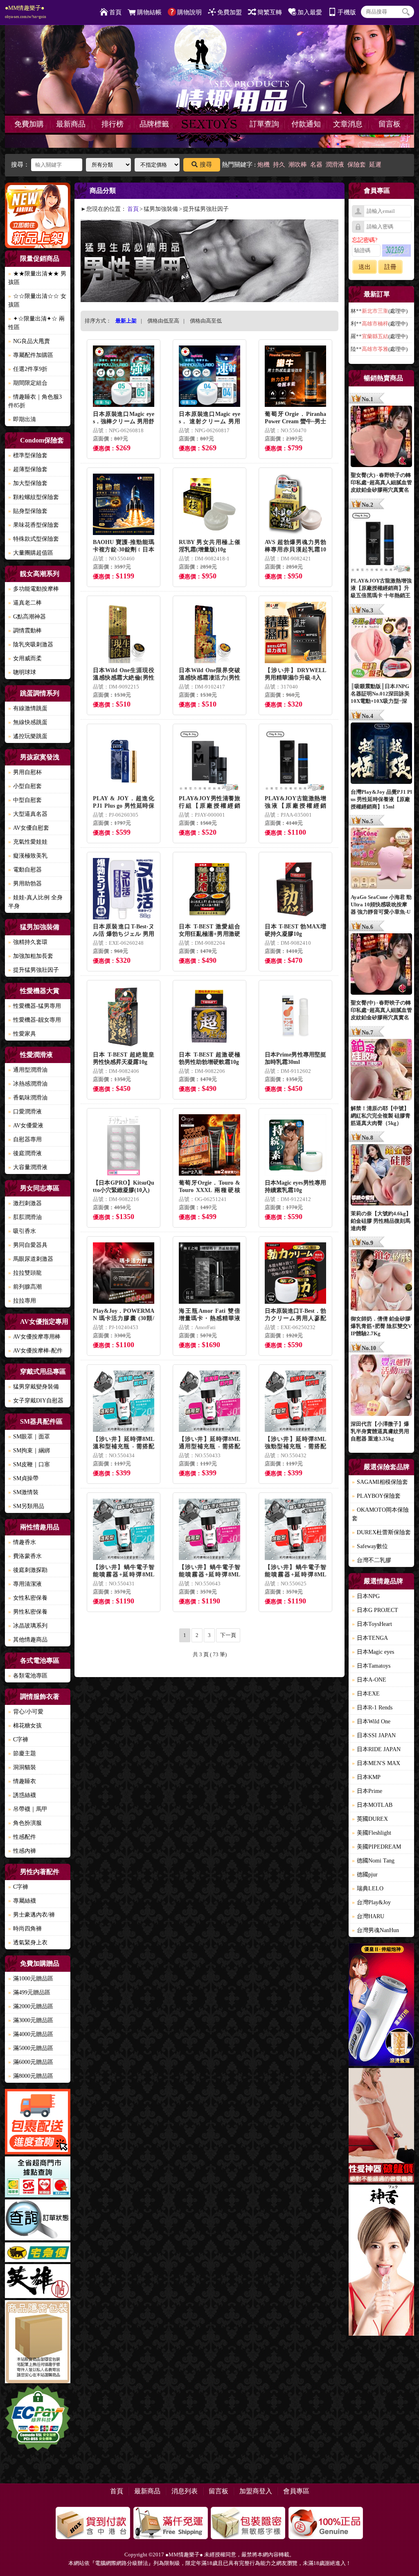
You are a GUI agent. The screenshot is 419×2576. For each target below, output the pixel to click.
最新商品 (71, 124)
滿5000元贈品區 (31, 2048)
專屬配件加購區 (31, 355)
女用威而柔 (25, 658)
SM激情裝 (23, 1492)
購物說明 (189, 12)
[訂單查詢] (38, 2221)
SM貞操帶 (23, 1478)
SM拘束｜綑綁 (29, 1451)
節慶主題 (22, 1753)
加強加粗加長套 (31, 956)
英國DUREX (370, 1819)
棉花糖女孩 (25, 1726)
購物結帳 (149, 12)
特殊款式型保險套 (34, 539)
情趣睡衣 (22, 1781)
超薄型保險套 (28, 469)
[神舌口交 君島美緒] (381, 2261)
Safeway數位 (370, 1546)
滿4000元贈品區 (31, 2034)
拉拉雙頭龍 (25, 1273)
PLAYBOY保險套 (376, 1496)
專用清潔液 (25, 1584)
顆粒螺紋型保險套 (34, 497)
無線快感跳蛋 (28, 722)
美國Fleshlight (372, 1833)
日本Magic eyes (373, 1652)
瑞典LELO (368, 1889)
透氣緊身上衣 (28, 1943)
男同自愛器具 (28, 1245)
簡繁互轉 (270, 12)
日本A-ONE (369, 1680)
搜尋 (206, 165)
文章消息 (348, 124)
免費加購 (29, 124)
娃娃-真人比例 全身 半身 (35, 902)
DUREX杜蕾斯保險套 (381, 1532)
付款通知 (306, 124)
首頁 (115, 12)
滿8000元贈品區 (31, 2076)
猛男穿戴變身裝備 (34, 1387)
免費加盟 (230, 12)
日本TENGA (370, 1638)
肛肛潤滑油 (25, 1217)
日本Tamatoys (371, 1666)
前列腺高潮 (25, 1287)
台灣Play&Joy (371, 1902)
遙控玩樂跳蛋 (28, 736)
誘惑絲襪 (22, 1795)
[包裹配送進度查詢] (38, 2123)
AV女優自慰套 (29, 828)
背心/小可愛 (26, 1712)
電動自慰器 (25, 870)
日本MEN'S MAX (376, 1763)
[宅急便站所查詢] (38, 2253)
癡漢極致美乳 (28, 856)
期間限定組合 (28, 383)
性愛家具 (22, 1034)
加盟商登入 (256, 2491)
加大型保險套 (28, 483)
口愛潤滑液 (25, 1112)
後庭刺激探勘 (28, 1570)
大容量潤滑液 (28, 1167)
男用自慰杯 (25, 772)
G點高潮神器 (27, 617)
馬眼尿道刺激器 (31, 1259)
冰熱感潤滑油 (28, 1084)
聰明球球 (22, 672)
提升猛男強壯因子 (34, 970)
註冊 (390, 267)
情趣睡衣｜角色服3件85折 (35, 401)
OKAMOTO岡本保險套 (380, 1514)
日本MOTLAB (372, 1805)
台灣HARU (368, 1916)
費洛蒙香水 (25, 1556)
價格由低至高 (163, 321)
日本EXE (366, 1694)
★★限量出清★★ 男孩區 (37, 278)
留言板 (390, 124)
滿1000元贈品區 (31, 1979)
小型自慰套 (25, 786)
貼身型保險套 (28, 511)
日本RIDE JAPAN (376, 1749)
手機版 (347, 12)
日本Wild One (371, 1721)
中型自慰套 (25, 800)
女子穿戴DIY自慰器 (36, 1401)
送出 (365, 267)
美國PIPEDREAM (376, 1847)
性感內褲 (22, 1851)
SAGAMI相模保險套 (380, 1482)
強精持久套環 (28, 942)
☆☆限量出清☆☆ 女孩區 (37, 300)
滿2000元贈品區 (31, 2006)
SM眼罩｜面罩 (29, 1437)
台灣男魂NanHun (375, 1930)
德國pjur (365, 1875)
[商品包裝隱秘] (38, 2343)
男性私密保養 (28, 1612)
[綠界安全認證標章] (38, 2419)
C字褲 (18, 1740)
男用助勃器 (25, 884)
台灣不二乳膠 (372, 1560)
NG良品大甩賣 (29, 341)
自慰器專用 (25, 1139)
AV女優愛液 (26, 1125)
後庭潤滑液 (25, 1153)
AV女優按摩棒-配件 (35, 1351)
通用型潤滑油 (28, 1070)
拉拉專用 (22, 1301)
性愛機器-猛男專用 (35, 1006)
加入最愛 (310, 12)
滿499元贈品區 (29, 1992)
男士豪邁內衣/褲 (32, 1915)
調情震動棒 (25, 631)
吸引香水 (22, 1231)
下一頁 (228, 1635)
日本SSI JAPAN (374, 1735)
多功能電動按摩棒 (34, 589)
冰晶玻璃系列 (28, 1626)
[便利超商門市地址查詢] (38, 2178)
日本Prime (367, 1791)
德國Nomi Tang (373, 1861)
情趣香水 (22, 1542)
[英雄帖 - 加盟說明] (38, 2282)
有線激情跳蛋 (28, 708)
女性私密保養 (28, 1598)
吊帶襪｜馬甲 (28, 1809)
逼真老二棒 (25, 603)
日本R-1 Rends (372, 1708)
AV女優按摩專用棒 (34, 1337)
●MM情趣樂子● (26, 12)
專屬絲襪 (22, 1901)
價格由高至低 (206, 321)
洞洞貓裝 (22, 1767)
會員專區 (296, 2491)
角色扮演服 (25, 1823)
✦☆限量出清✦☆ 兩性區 (36, 323)
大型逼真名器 (28, 814)
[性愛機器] (381, 2127)
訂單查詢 (264, 124)
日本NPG (366, 1596)
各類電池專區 (28, 1676)
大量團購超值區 (31, 553)
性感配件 (22, 1837)
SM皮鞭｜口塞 (29, 1464)
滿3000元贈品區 (31, 2020)
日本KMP (366, 1777)
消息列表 (185, 2491)
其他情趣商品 (28, 1640)
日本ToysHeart (372, 1624)
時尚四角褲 (25, 1929)
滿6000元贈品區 (31, 2062)
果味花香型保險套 (34, 525)
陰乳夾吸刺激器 (31, 645)
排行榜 (113, 124)
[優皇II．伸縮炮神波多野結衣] (381, 2006)
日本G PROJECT (375, 1610)
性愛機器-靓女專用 (35, 1020)
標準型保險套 (28, 455)
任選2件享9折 (28, 369)
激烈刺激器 (25, 1203)
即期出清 (22, 419)
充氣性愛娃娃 (28, 842)
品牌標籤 (154, 124)
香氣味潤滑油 (28, 1098)
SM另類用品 (26, 1506)
